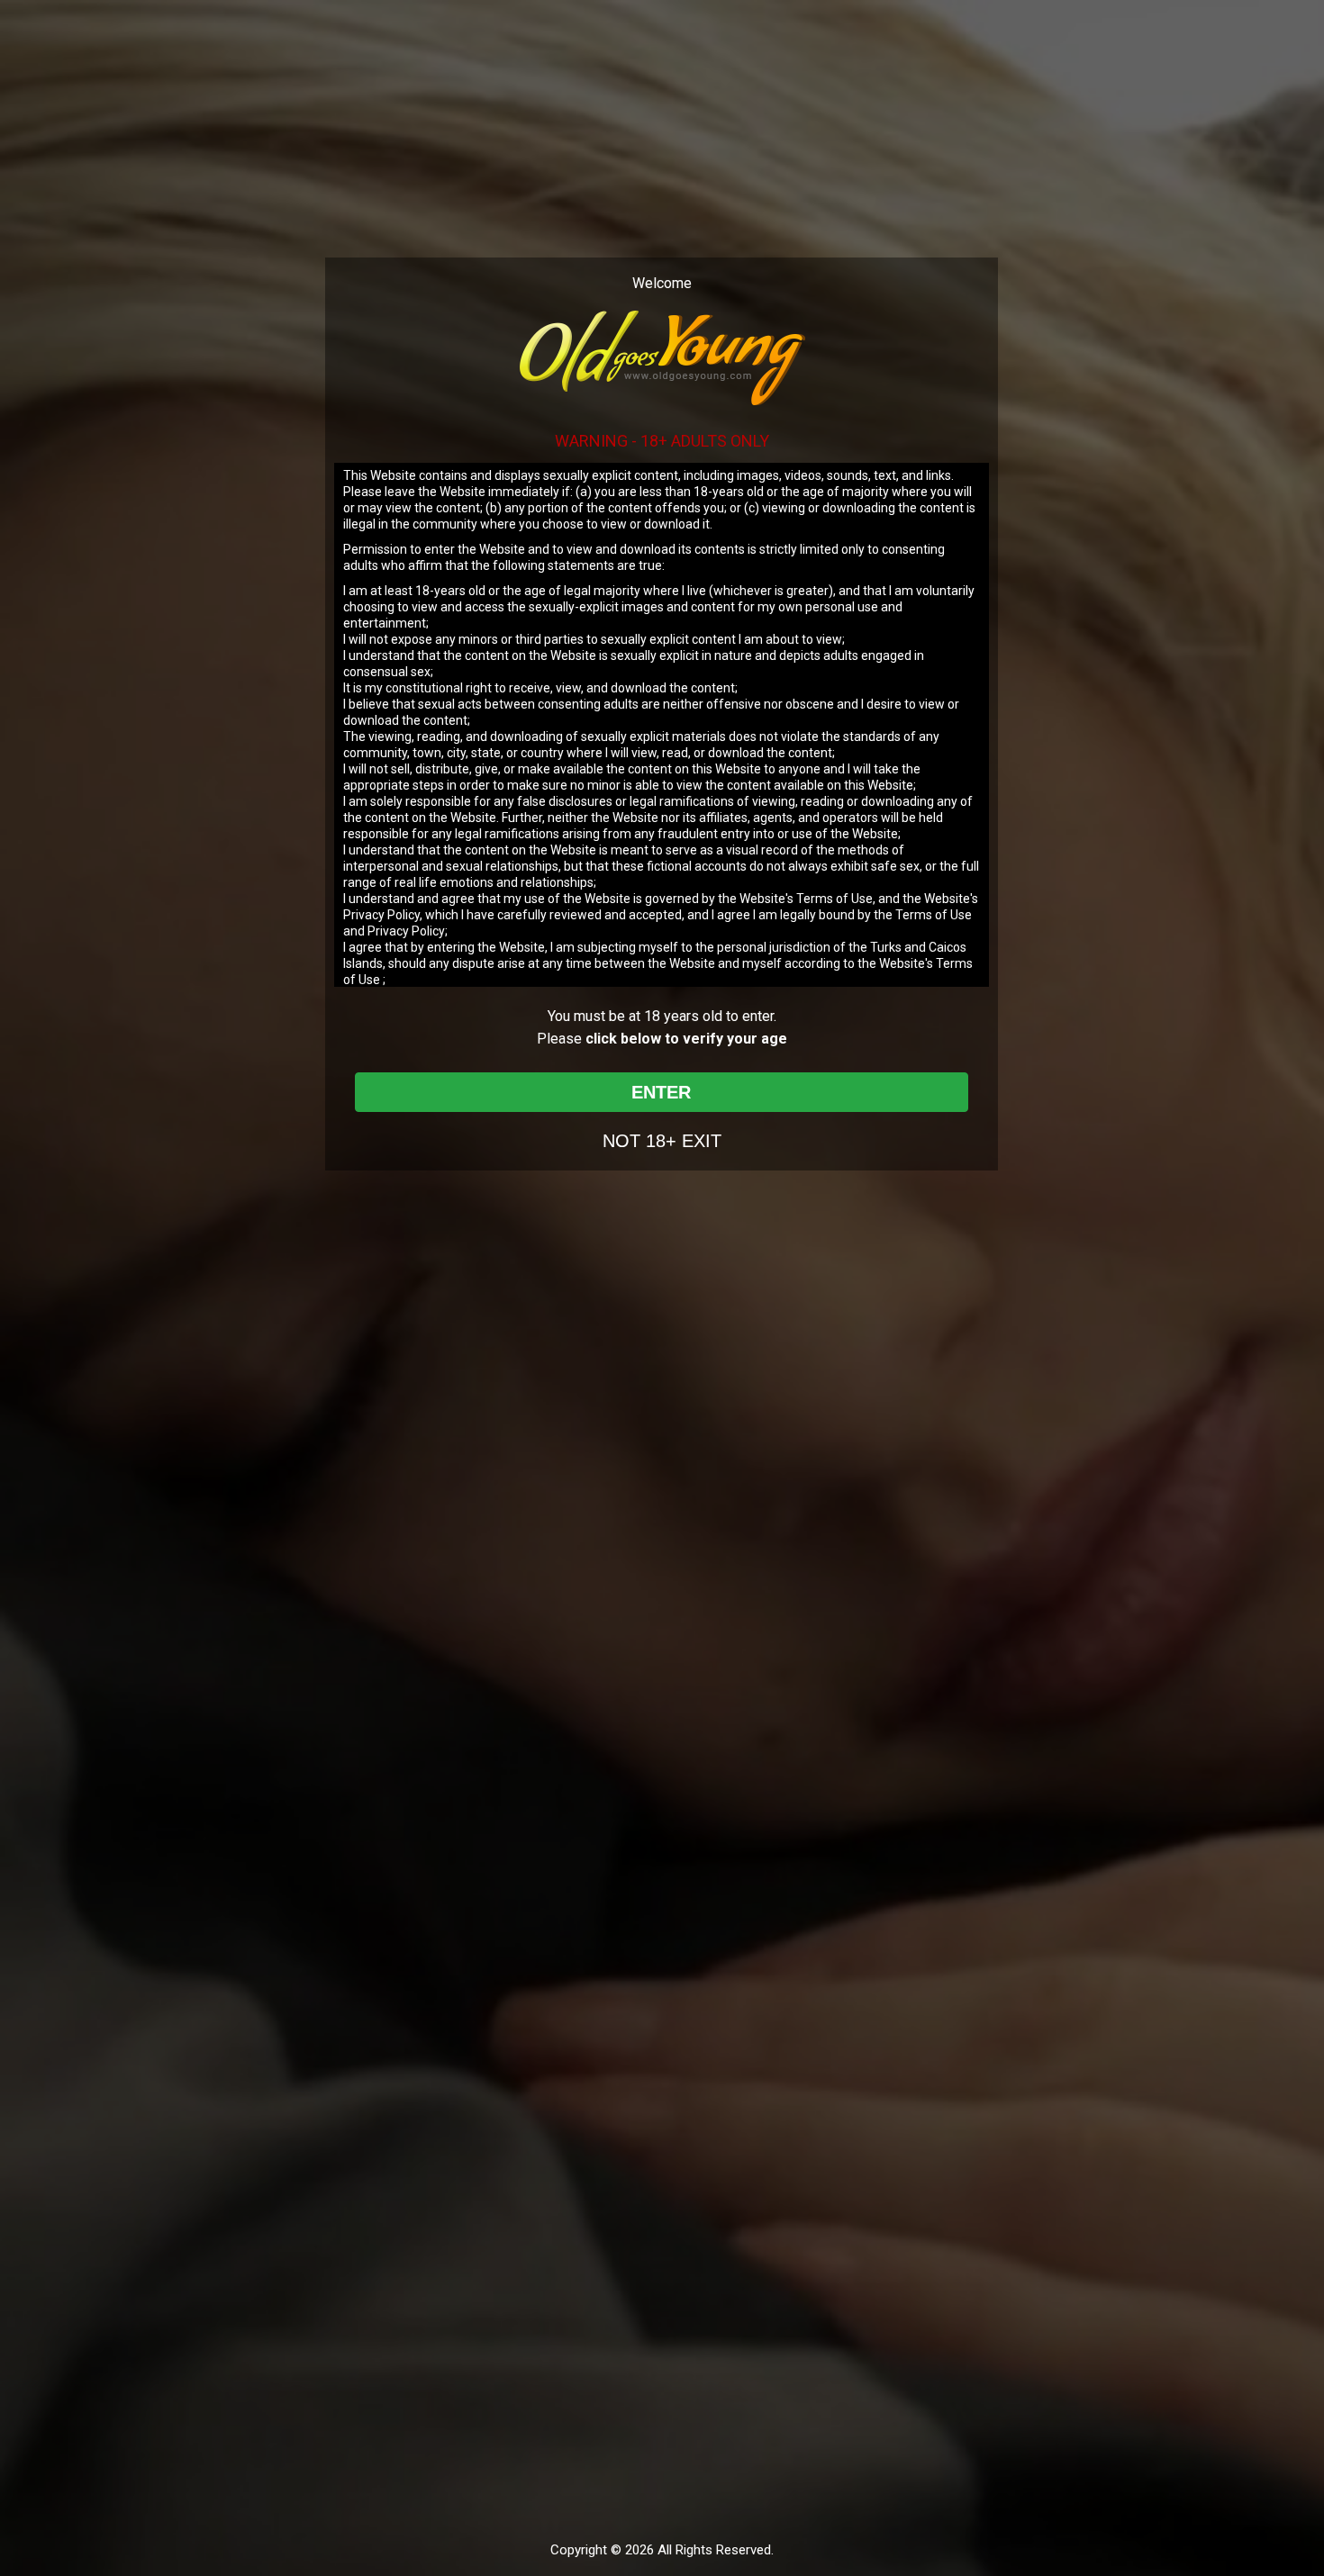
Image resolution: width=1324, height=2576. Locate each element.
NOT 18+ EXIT (662, 1141)
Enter (661, 1092)
